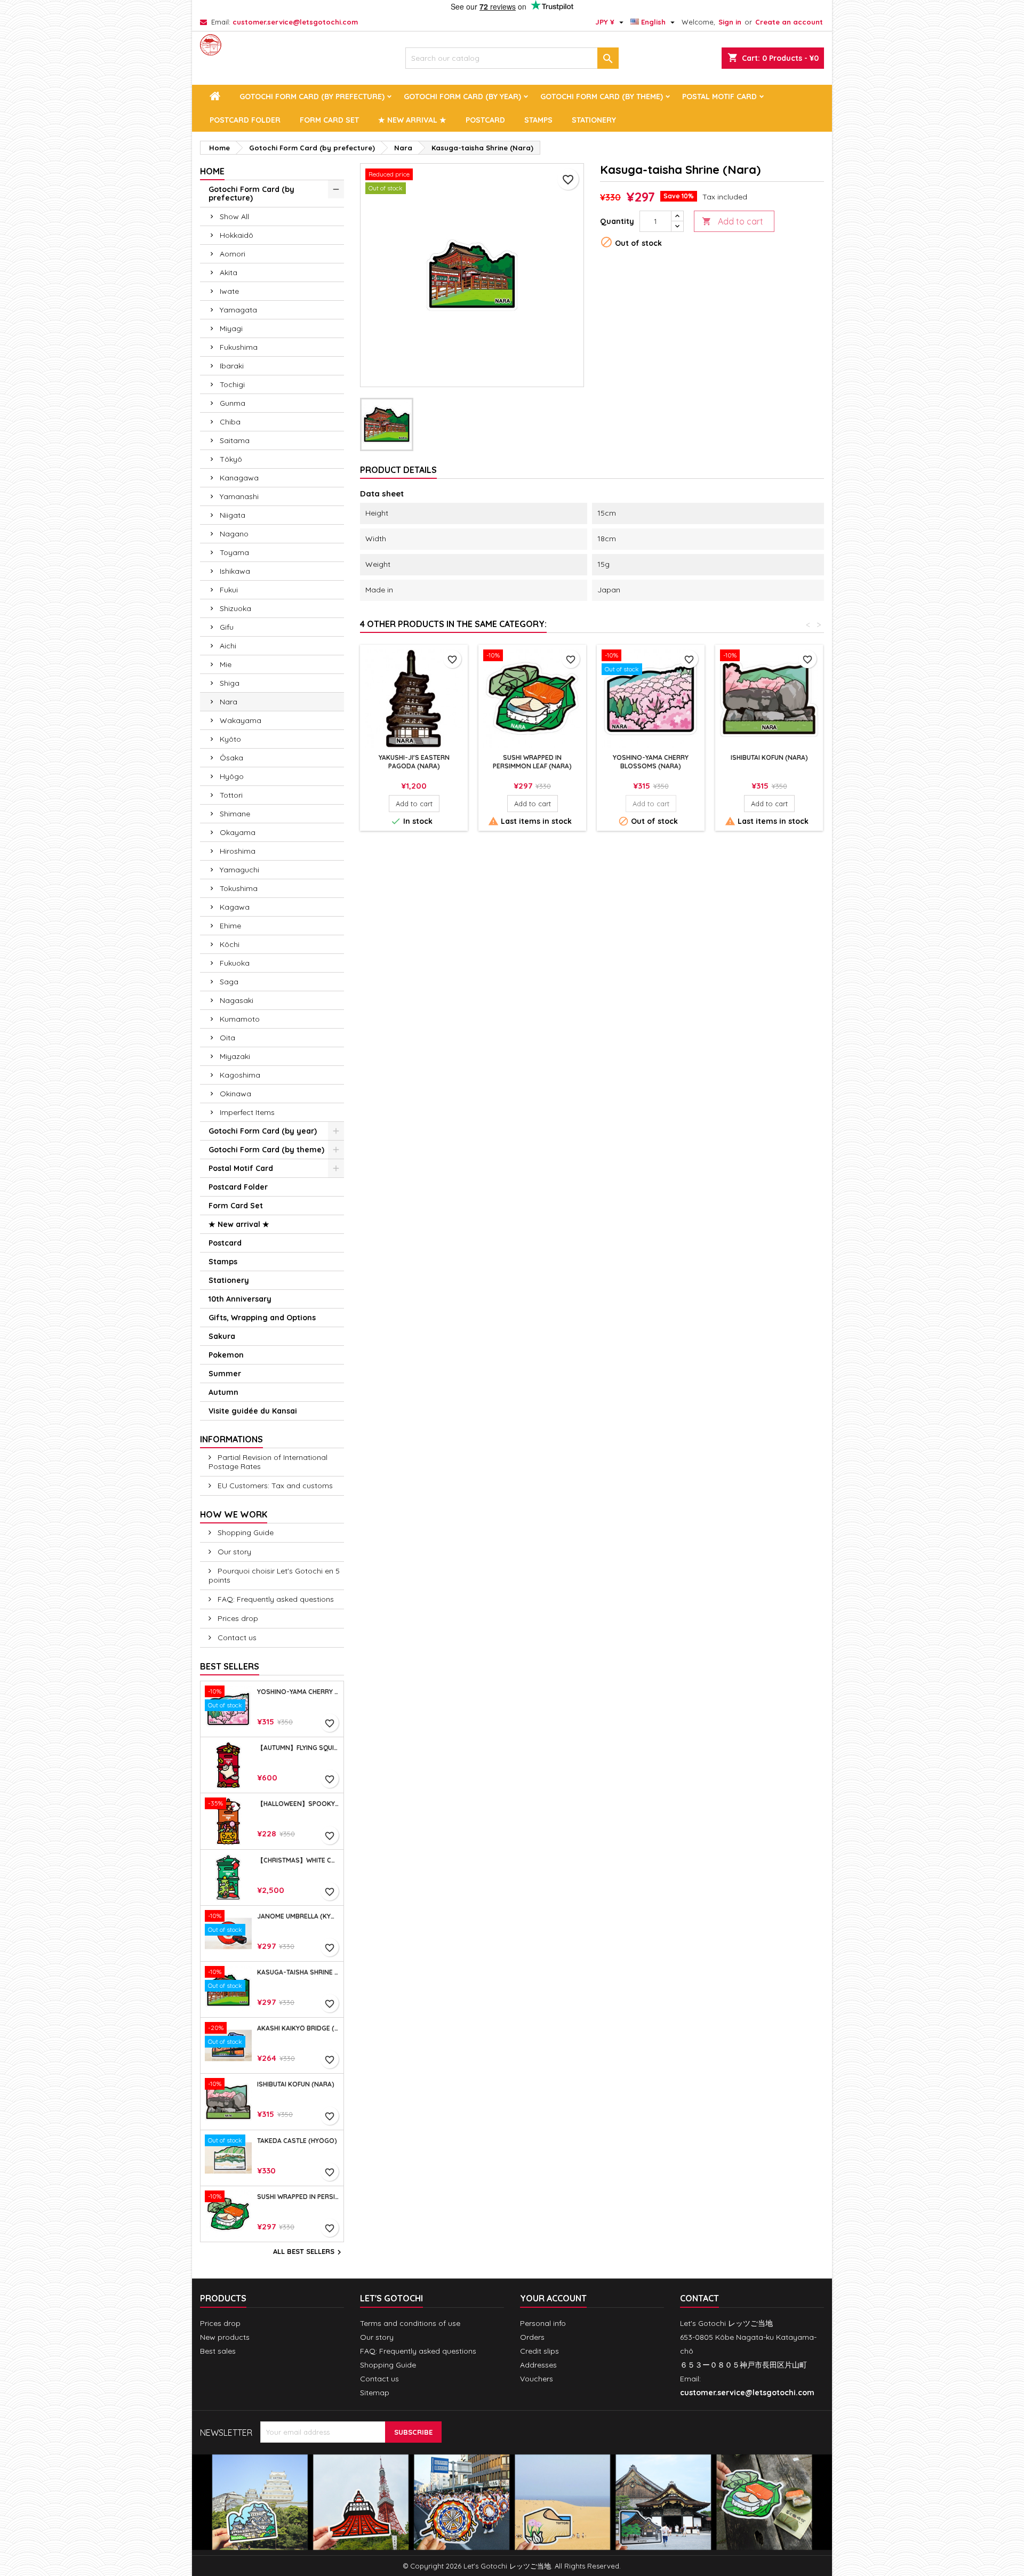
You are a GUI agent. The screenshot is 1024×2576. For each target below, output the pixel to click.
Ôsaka (231, 758)
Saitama (235, 440)
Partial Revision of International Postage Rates (268, 1462)
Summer (225, 1374)
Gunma (233, 403)
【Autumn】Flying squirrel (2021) (298, 1748)
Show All (234, 216)
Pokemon (226, 1355)
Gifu (227, 627)
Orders (532, 2337)
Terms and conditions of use (410, 2323)
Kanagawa (239, 478)
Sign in (730, 22)
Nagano (234, 534)
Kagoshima (240, 1075)
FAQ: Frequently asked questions (275, 1599)
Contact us (236, 1638)
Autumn (223, 1392)
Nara (229, 702)
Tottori (231, 795)
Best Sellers (230, 1666)
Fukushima (239, 347)
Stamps (538, 120)
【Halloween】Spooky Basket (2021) (298, 1804)
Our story (233, 1552)
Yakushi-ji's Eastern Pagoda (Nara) (414, 762)
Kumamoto (240, 1019)
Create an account (789, 22)
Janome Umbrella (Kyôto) (298, 1916)
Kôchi (230, 944)
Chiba (230, 422)
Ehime (230, 926)
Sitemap (375, 2393)
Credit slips (539, 2351)
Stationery (594, 120)
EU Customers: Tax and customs (274, 1486)
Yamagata (238, 310)
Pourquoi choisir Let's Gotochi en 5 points (274, 1575)
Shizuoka (235, 608)
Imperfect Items (247, 1112)
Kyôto (230, 739)
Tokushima (239, 888)
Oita (227, 1038)
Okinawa (235, 1094)
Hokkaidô (237, 235)
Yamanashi (239, 496)
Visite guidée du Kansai (253, 1411)
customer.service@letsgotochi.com (295, 22)
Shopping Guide (245, 1532)
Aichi (228, 646)
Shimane (235, 814)
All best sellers (309, 2252)
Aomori (233, 254)
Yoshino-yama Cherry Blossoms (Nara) (298, 1692)
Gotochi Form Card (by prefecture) (312, 97)
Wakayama (241, 720)
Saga (229, 982)
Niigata (233, 515)
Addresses (538, 2365)
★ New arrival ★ (412, 120)
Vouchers (537, 2379)
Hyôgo (232, 776)
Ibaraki (232, 366)
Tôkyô (231, 459)
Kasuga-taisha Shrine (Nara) (298, 1972)
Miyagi (231, 328)
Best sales (218, 2351)
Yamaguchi (239, 870)
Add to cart (733, 221)
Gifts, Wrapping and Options (262, 1318)
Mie (226, 664)
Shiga (230, 683)
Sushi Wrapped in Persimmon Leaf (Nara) (298, 2197)
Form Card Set (329, 120)
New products (225, 2337)
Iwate (229, 291)
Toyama (234, 552)
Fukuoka (235, 963)
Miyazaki (235, 1056)
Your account (553, 2298)
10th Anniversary (240, 1299)
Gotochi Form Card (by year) (462, 97)
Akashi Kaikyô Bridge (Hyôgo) (298, 2028)
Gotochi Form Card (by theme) (602, 97)
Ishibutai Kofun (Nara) (296, 2084)
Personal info (543, 2323)
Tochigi (232, 384)
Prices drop (237, 1618)
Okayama (238, 832)
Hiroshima (238, 851)
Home (212, 171)
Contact (699, 2298)
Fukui (229, 590)
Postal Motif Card (719, 97)
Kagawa (235, 907)
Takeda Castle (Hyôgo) (297, 2141)
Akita (229, 272)
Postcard (485, 120)
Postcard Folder (245, 120)
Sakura (222, 1336)
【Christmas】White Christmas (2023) (298, 1860)
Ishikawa (235, 571)
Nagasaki (237, 1000)
